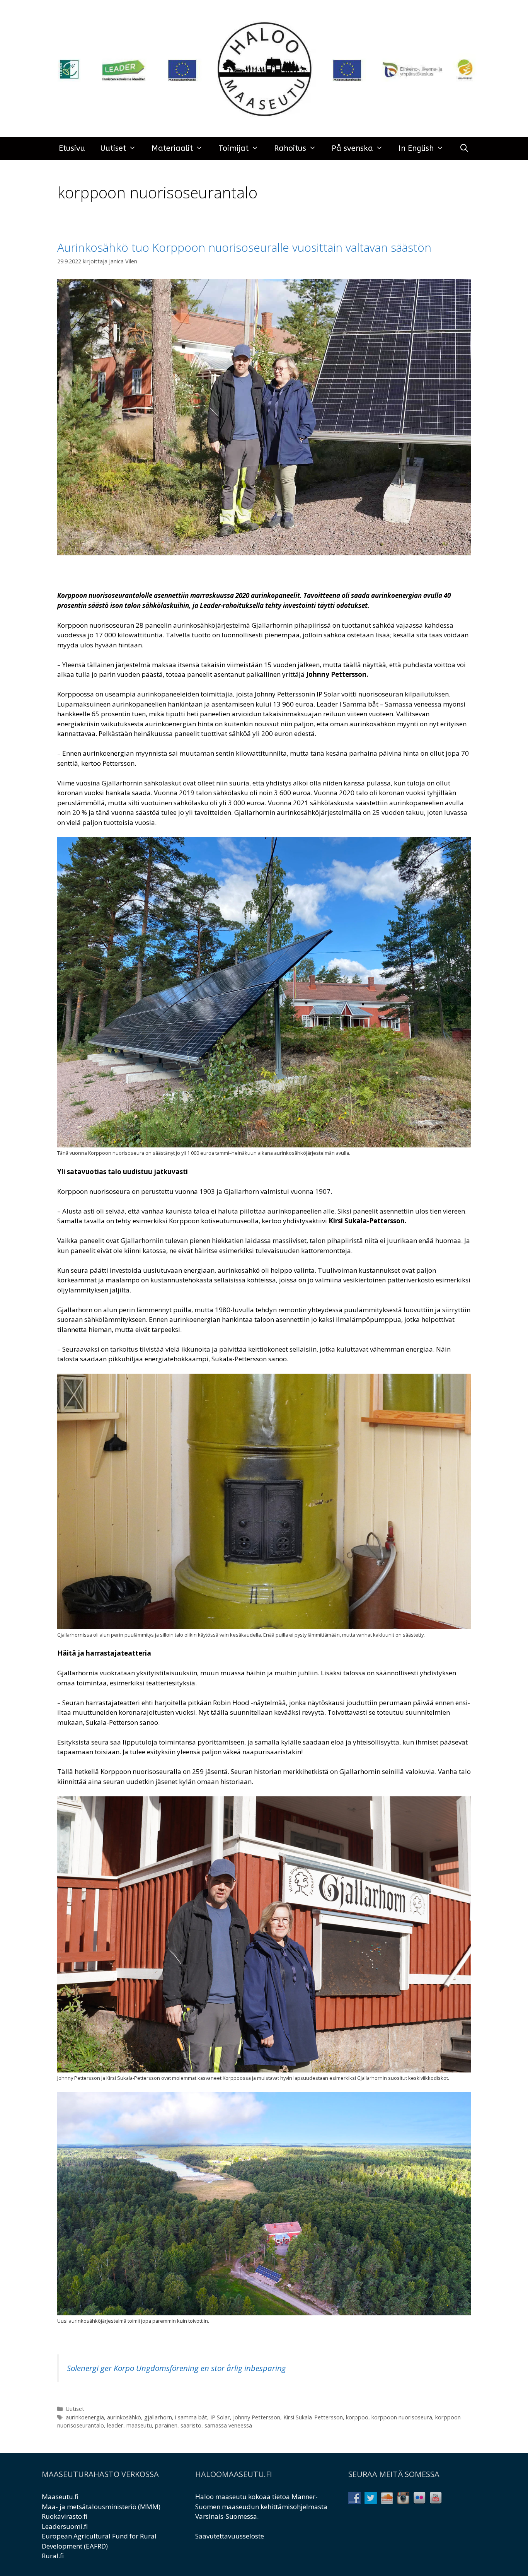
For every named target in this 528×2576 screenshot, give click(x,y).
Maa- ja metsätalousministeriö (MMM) (101, 2507)
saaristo (191, 2425)
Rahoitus (290, 148)
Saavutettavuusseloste (230, 2536)
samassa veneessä (228, 2425)
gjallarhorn (158, 2417)
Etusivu (72, 148)
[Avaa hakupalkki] (464, 149)
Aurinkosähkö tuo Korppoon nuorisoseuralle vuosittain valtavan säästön (244, 247)
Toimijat (233, 148)
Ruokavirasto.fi (65, 2516)
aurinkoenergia (85, 2417)
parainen (166, 2425)
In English (416, 148)
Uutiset (113, 148)
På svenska (352, 148)
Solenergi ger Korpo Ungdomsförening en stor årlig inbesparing (176, 2368)
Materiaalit (172, 148)
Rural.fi (53, 2556)
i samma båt (191, 2417)
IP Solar (220, 2417)
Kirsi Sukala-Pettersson (313, 2417)
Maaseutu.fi (60, 2497)
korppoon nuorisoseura (402, 2417)
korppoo (357, 2417)
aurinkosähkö (124, 2417)
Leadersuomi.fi (65, 2526)
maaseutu (139, 2425)
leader (115, 2425)
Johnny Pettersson (257, 2417)
